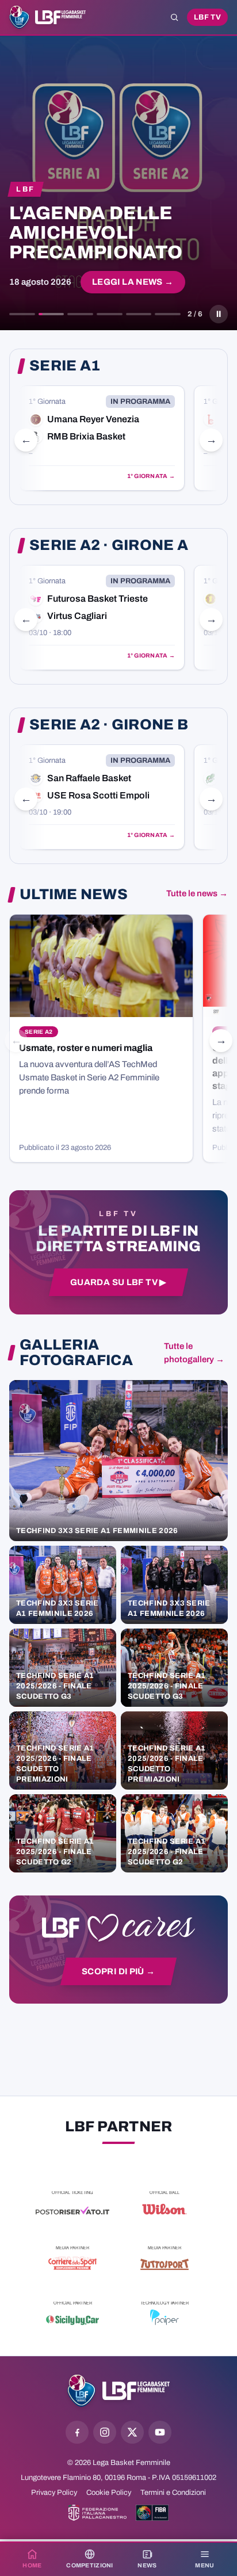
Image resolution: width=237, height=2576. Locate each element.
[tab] (22, 314)
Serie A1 (65, 366)
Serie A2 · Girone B (109, 725)
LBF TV (207, 17)
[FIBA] (152, 2513)
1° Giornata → (151, 476)
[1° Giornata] (102, 438)
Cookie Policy (109, 2493)
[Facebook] (77, 2432)
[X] (132, 2432)
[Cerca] (174, 17)
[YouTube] (160, 2432)
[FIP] (98, 2513)
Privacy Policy (54, 2493)
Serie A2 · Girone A (109, 545)
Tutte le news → (197, 893)
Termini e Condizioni (173, 2493)
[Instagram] (105, 2432)
